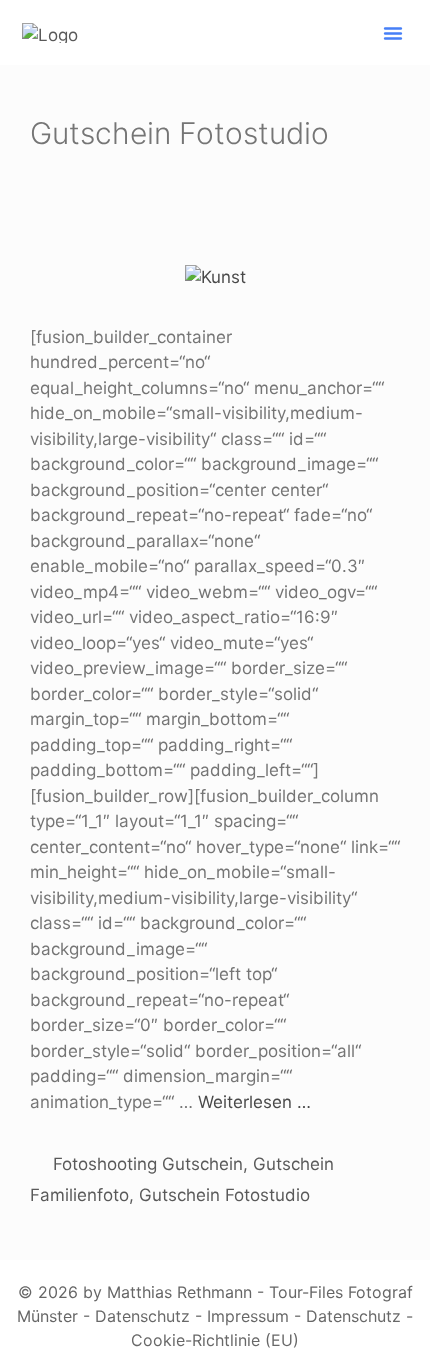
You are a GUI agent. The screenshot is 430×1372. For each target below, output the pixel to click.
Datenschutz (142, 1316)
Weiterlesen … (254, 1102)
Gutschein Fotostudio (224, 1195)
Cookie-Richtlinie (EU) (215, 1340)
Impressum (248, 1316)
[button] (393, 33)
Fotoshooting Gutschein (148, 1164)
